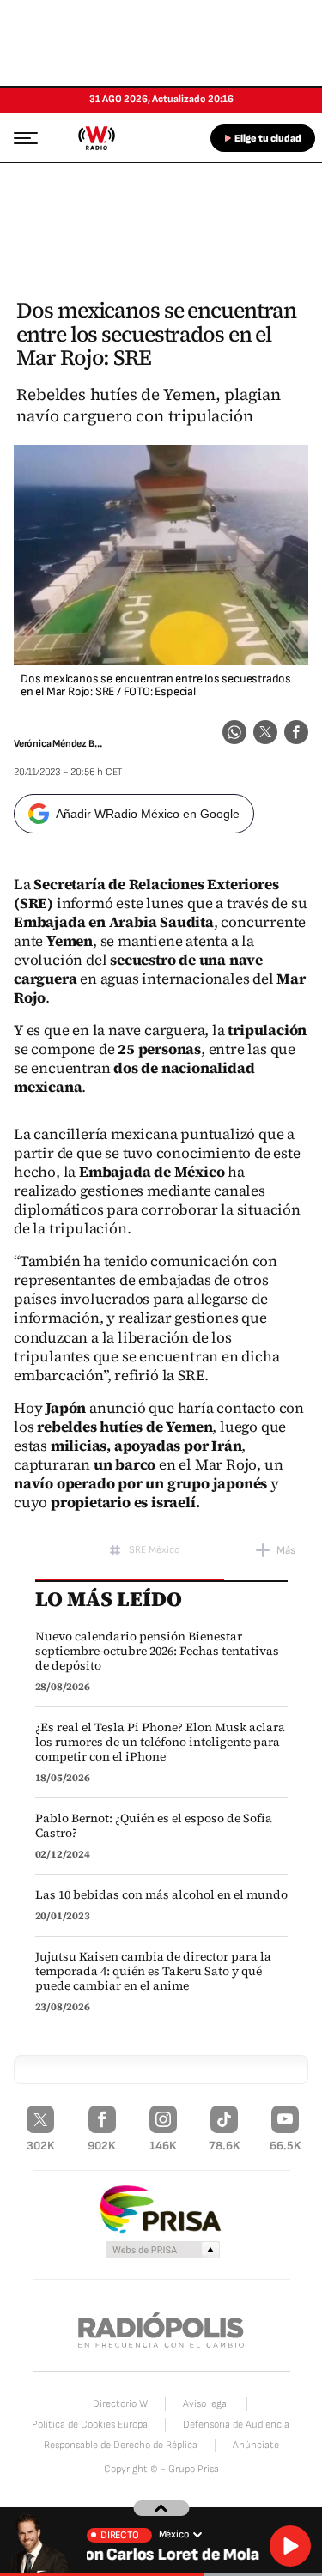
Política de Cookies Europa (90, 2424)
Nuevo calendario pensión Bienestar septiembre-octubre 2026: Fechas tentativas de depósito (157, 1651)
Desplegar (161, 2508)
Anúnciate (256, 2445)
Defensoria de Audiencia (236, 2424)
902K (102, 2146)
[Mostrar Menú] (21, 137)
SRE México (154, 1550)
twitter (265, 732)
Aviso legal (206, 2404)
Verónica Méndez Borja (60, 744)
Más (286, 1550)
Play (290, 2546)
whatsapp (234, 732)
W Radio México (96, 138)
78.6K (225, 2146)
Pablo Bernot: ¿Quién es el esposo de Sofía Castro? (154, 1826)
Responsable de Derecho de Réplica (121, 2445)
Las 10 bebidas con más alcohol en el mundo (161, 1895)
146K (163, 2146)
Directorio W (120, 2404)
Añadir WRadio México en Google (148, 814)
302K (41, 2146)
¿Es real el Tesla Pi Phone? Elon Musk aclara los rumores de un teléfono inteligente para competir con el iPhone (160, 1742)
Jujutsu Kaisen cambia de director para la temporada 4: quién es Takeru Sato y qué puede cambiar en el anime (153, 1971)
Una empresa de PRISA (161, 2208)
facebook (296, 732)
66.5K (286, 2146)
